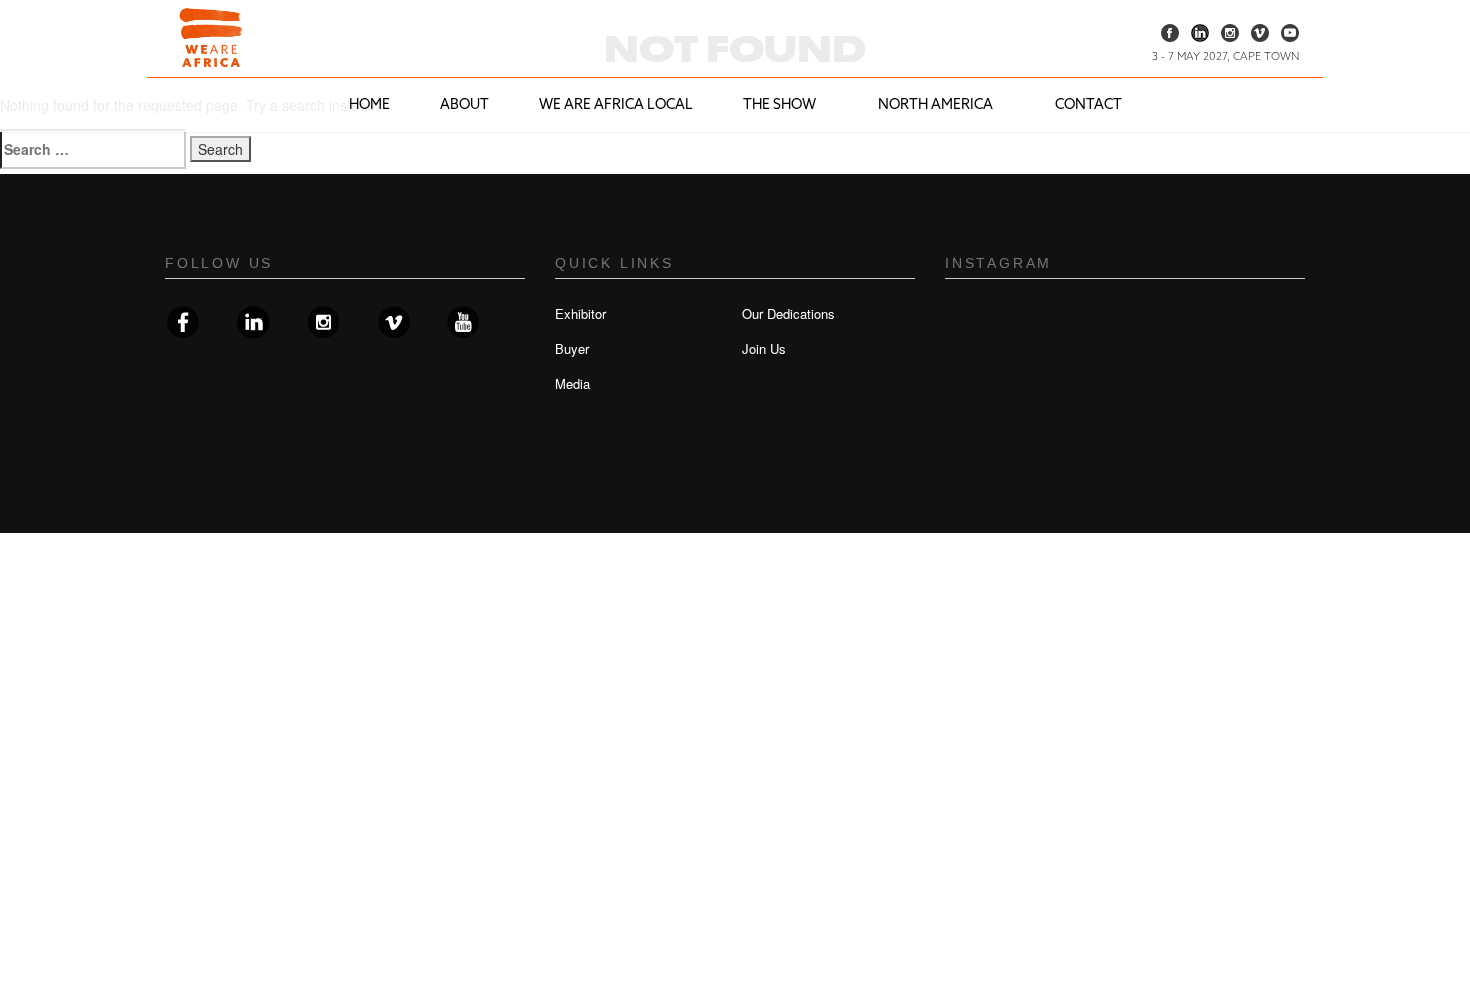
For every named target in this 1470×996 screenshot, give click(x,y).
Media (572, 383)
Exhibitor (580, 313)
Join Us (764, 348)
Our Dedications (788, 313)
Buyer (572, 348)
